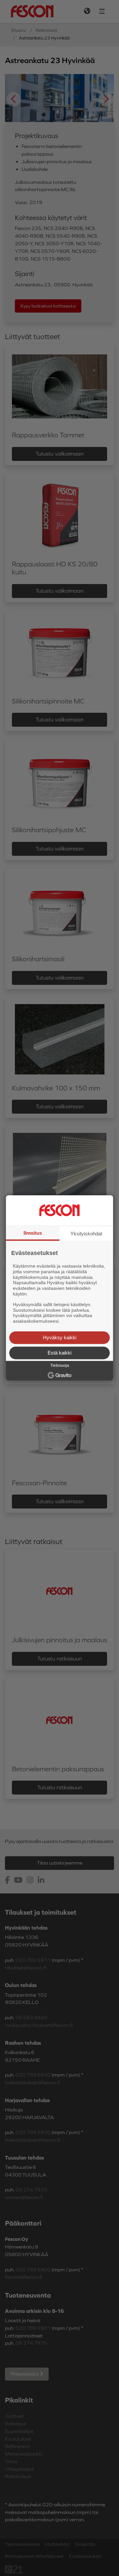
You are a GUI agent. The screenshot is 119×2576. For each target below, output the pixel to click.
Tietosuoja (60, 1365)
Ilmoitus (33, 1233)
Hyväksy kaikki (60, 1337)
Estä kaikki (59, 1353)
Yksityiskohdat (86, 1234)
